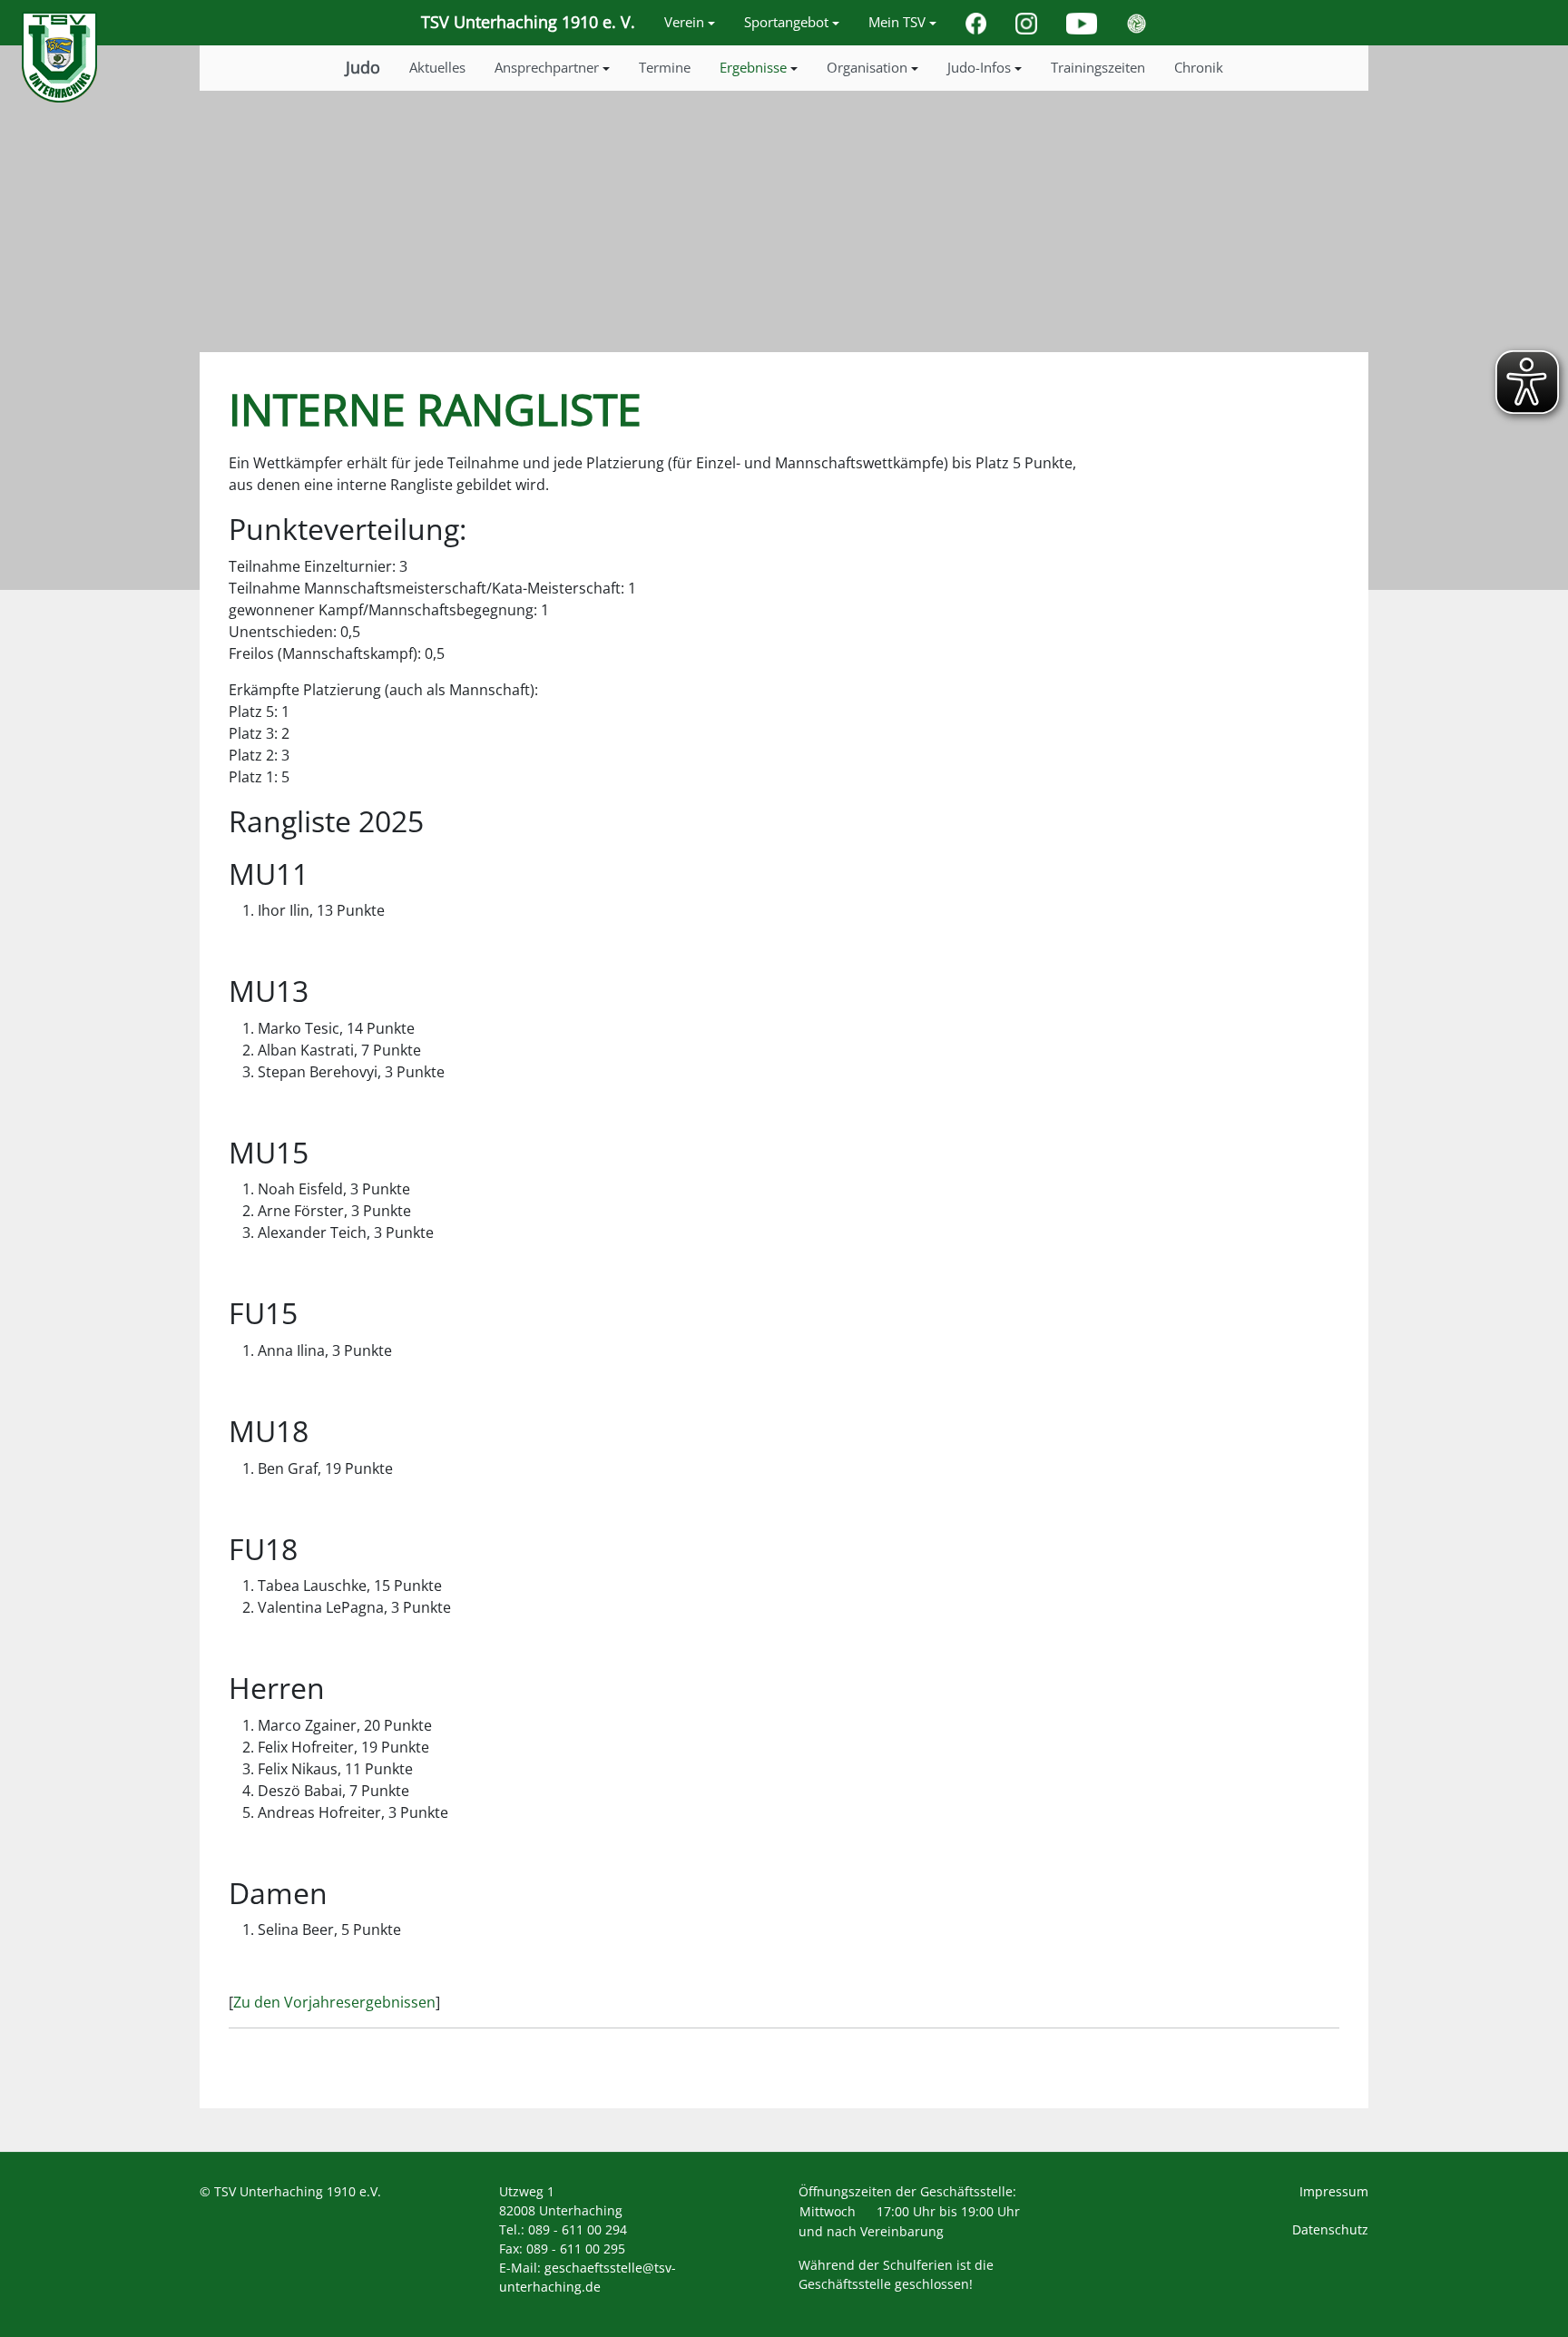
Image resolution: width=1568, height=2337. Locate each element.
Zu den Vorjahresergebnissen (334, 2002)
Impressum (1334, 2191)
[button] (690, 23)
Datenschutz (1330, 2229)
